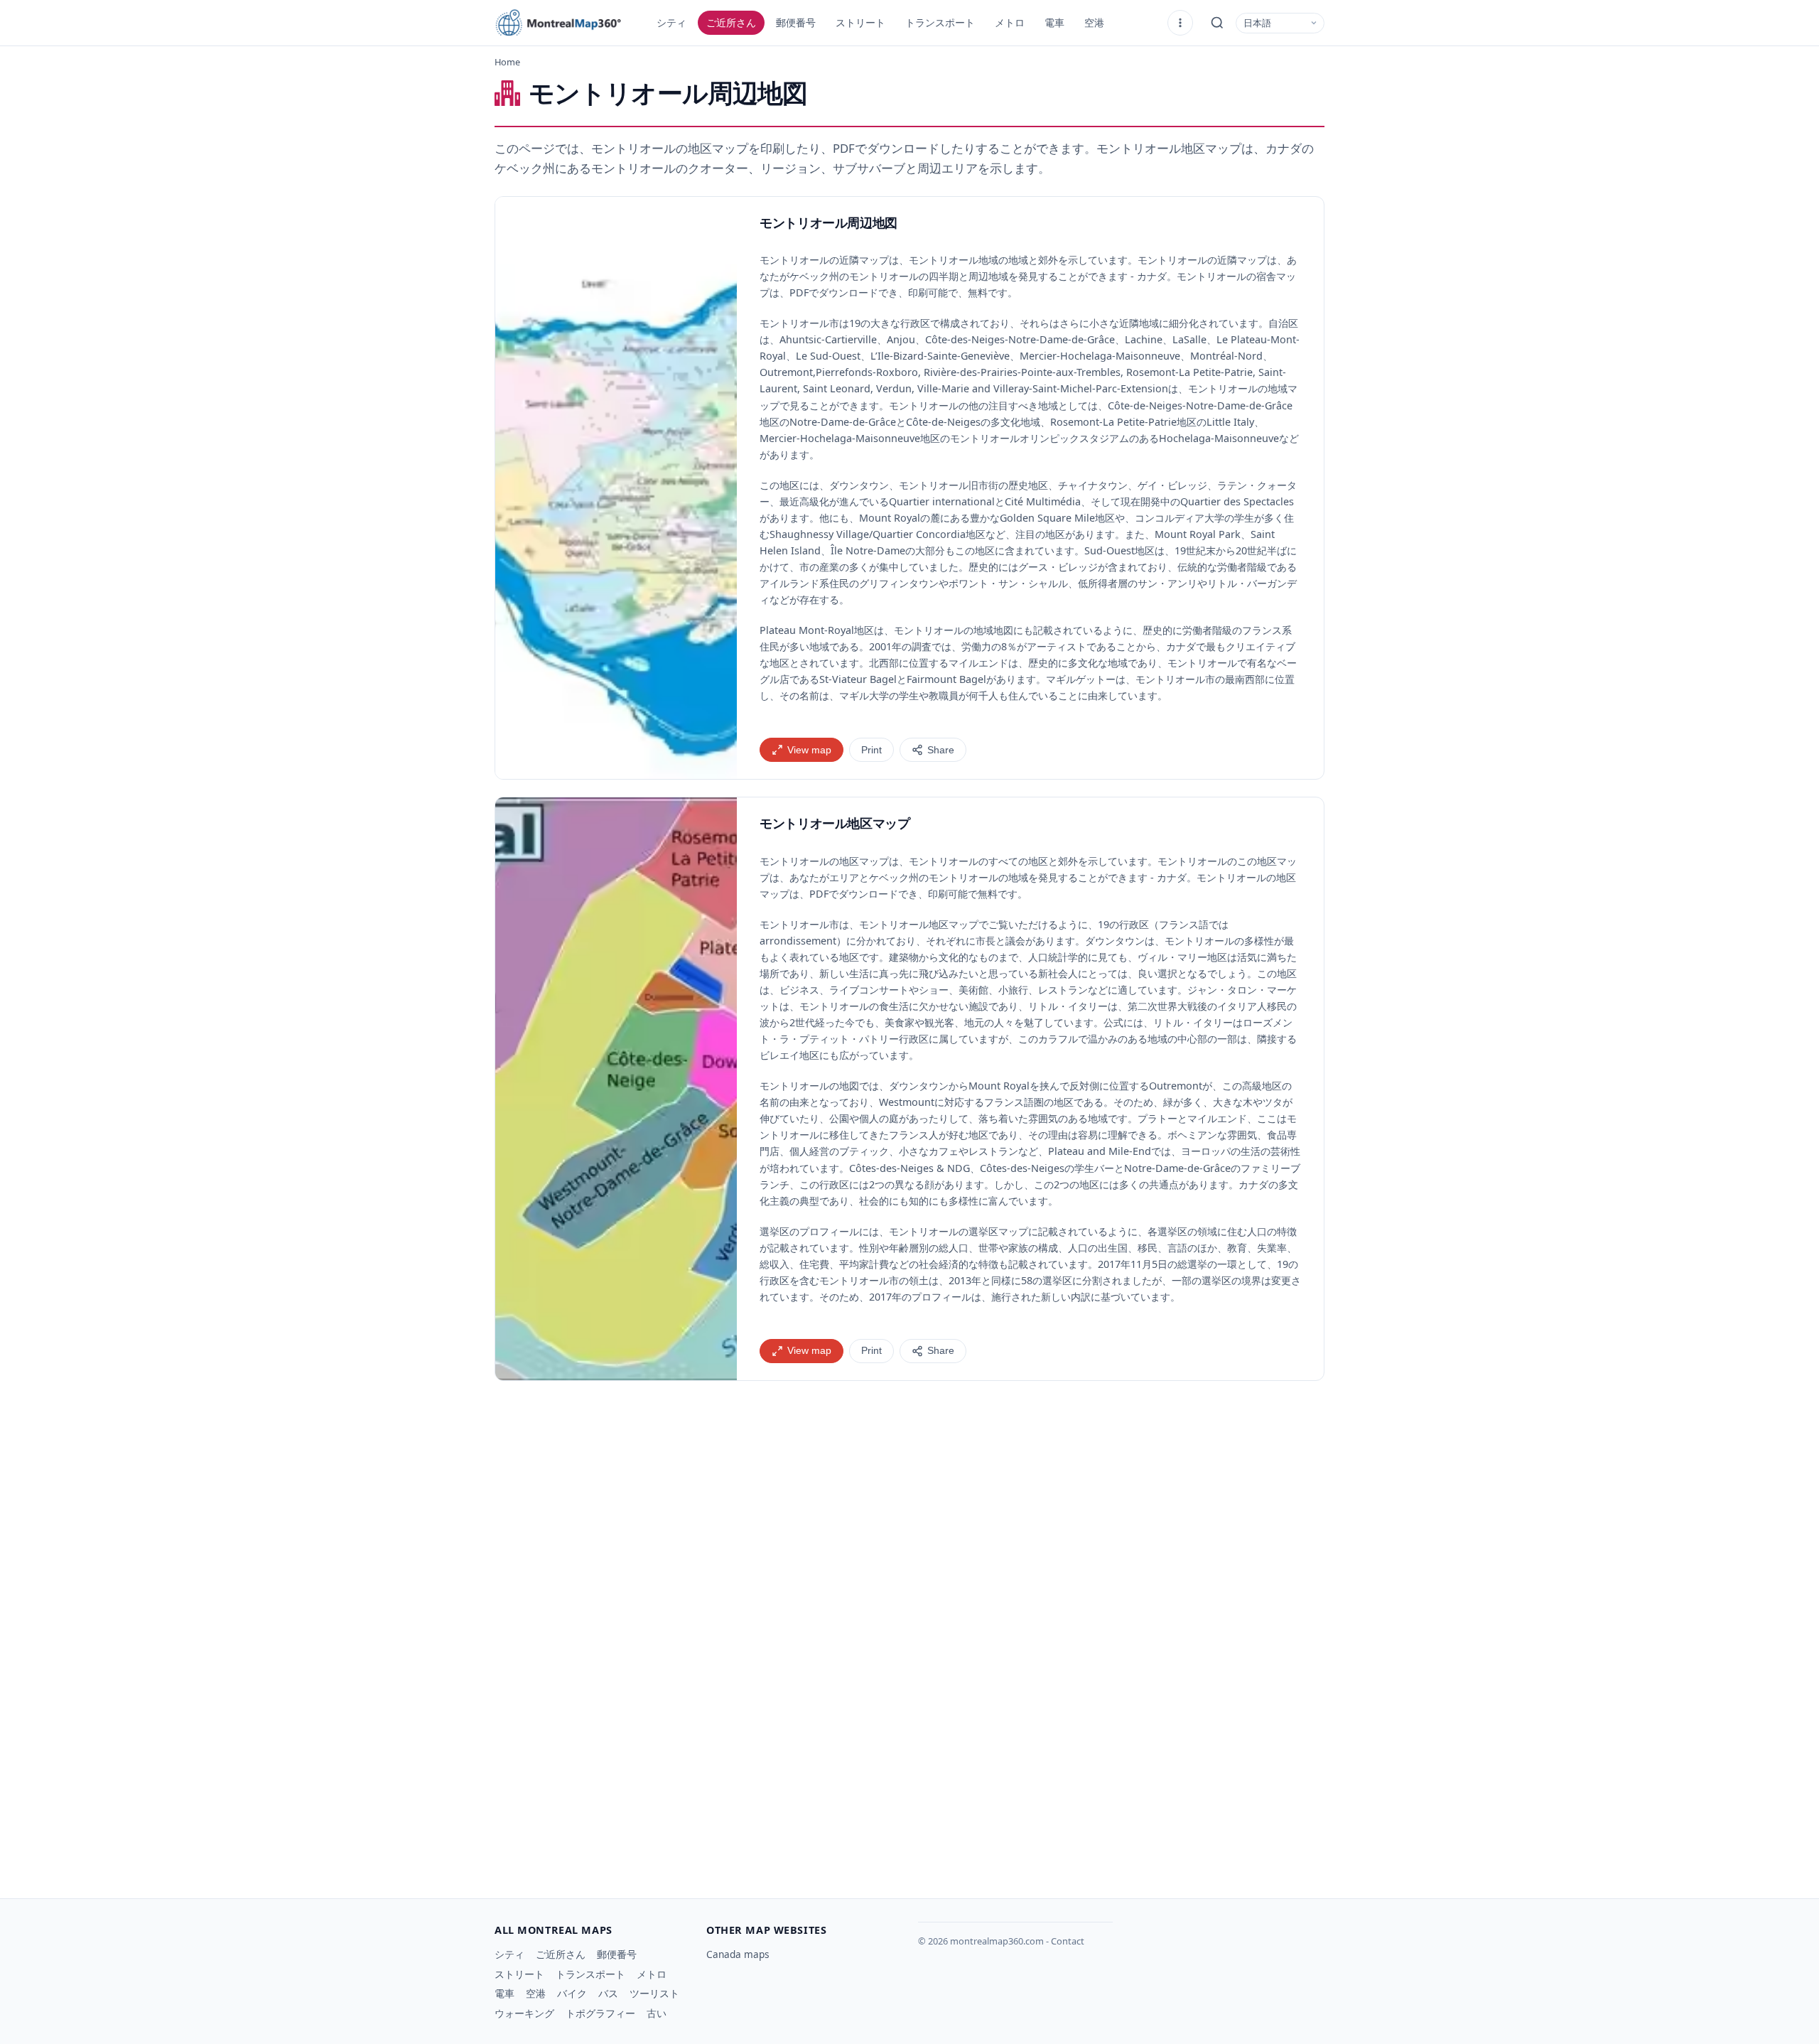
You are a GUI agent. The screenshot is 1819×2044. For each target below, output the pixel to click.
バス (608, 1993)
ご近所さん (731, 22)
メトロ (1010, 22)
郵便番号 (796, 22)
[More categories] (1180, 23)
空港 (1094, 22)
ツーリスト (654, 1993)
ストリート (860, 22)
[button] (616, 488)
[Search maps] (1217, 23)
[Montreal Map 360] (566, 23)
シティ (671, 22)
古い (657, 2013)
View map (809, 750)
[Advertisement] (909, 1520)
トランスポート (940, 22)
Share (941, 750)
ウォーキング (524, 2013)
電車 (1054, 22)
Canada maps (738, 1954)
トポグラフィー (600, 2013)
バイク (572, 1993)
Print (871, 750)
